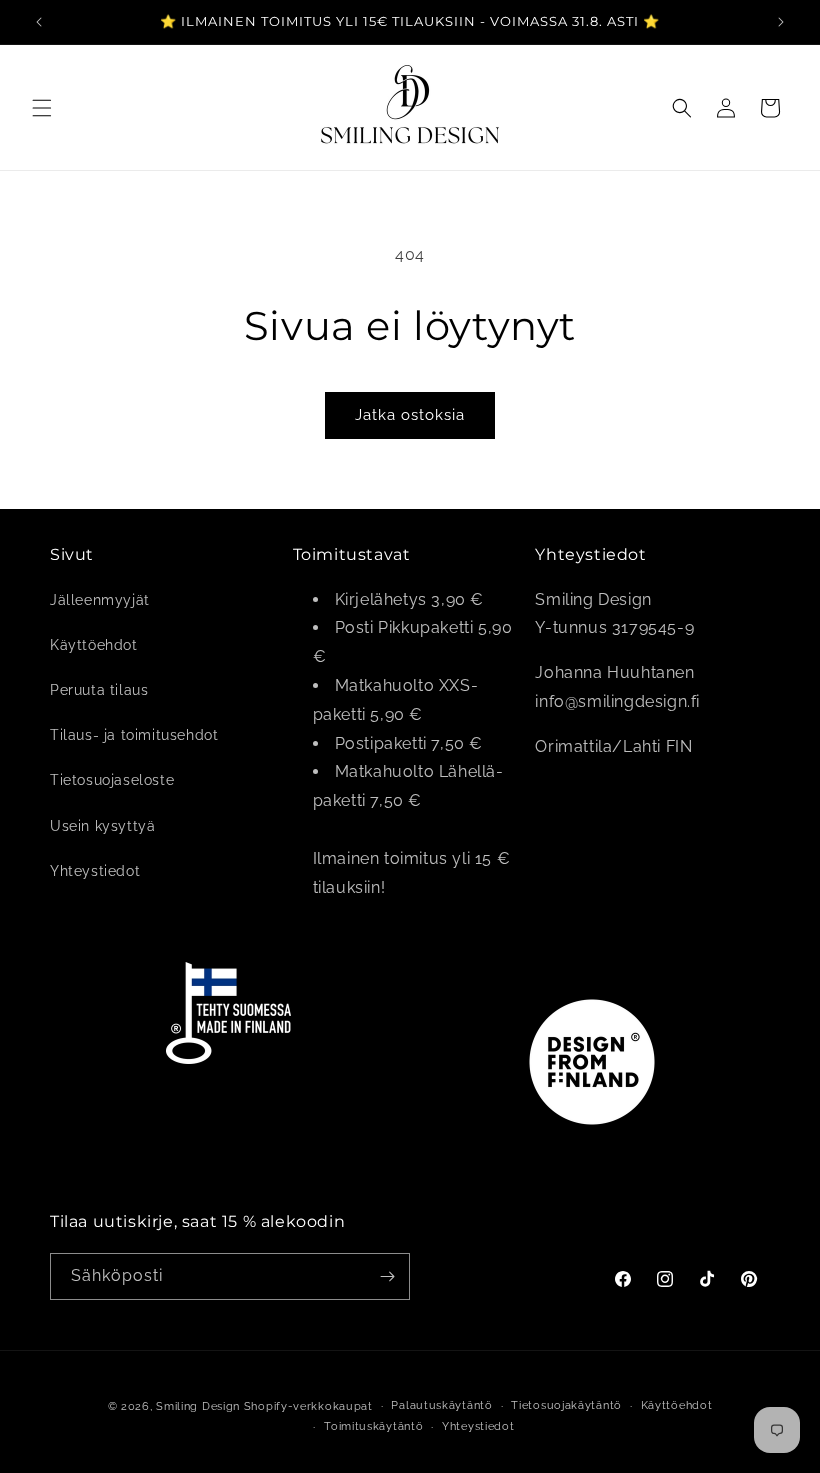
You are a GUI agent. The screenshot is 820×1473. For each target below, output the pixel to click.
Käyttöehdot (94, 645)
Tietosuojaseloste (112, 780)
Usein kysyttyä (102, 826)
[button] (42, 108)
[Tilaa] (387, 1276)
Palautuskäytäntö (441, 1405)
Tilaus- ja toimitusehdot (134, 735)
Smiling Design (198, 1406)
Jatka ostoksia (410, 415)
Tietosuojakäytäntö (566, 1405)
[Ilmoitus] (781, 22)
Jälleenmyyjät (100, 600)
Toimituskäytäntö (373, 1426)
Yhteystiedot (95, 871)
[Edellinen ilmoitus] (39, 22)
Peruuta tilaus (99, 690)
